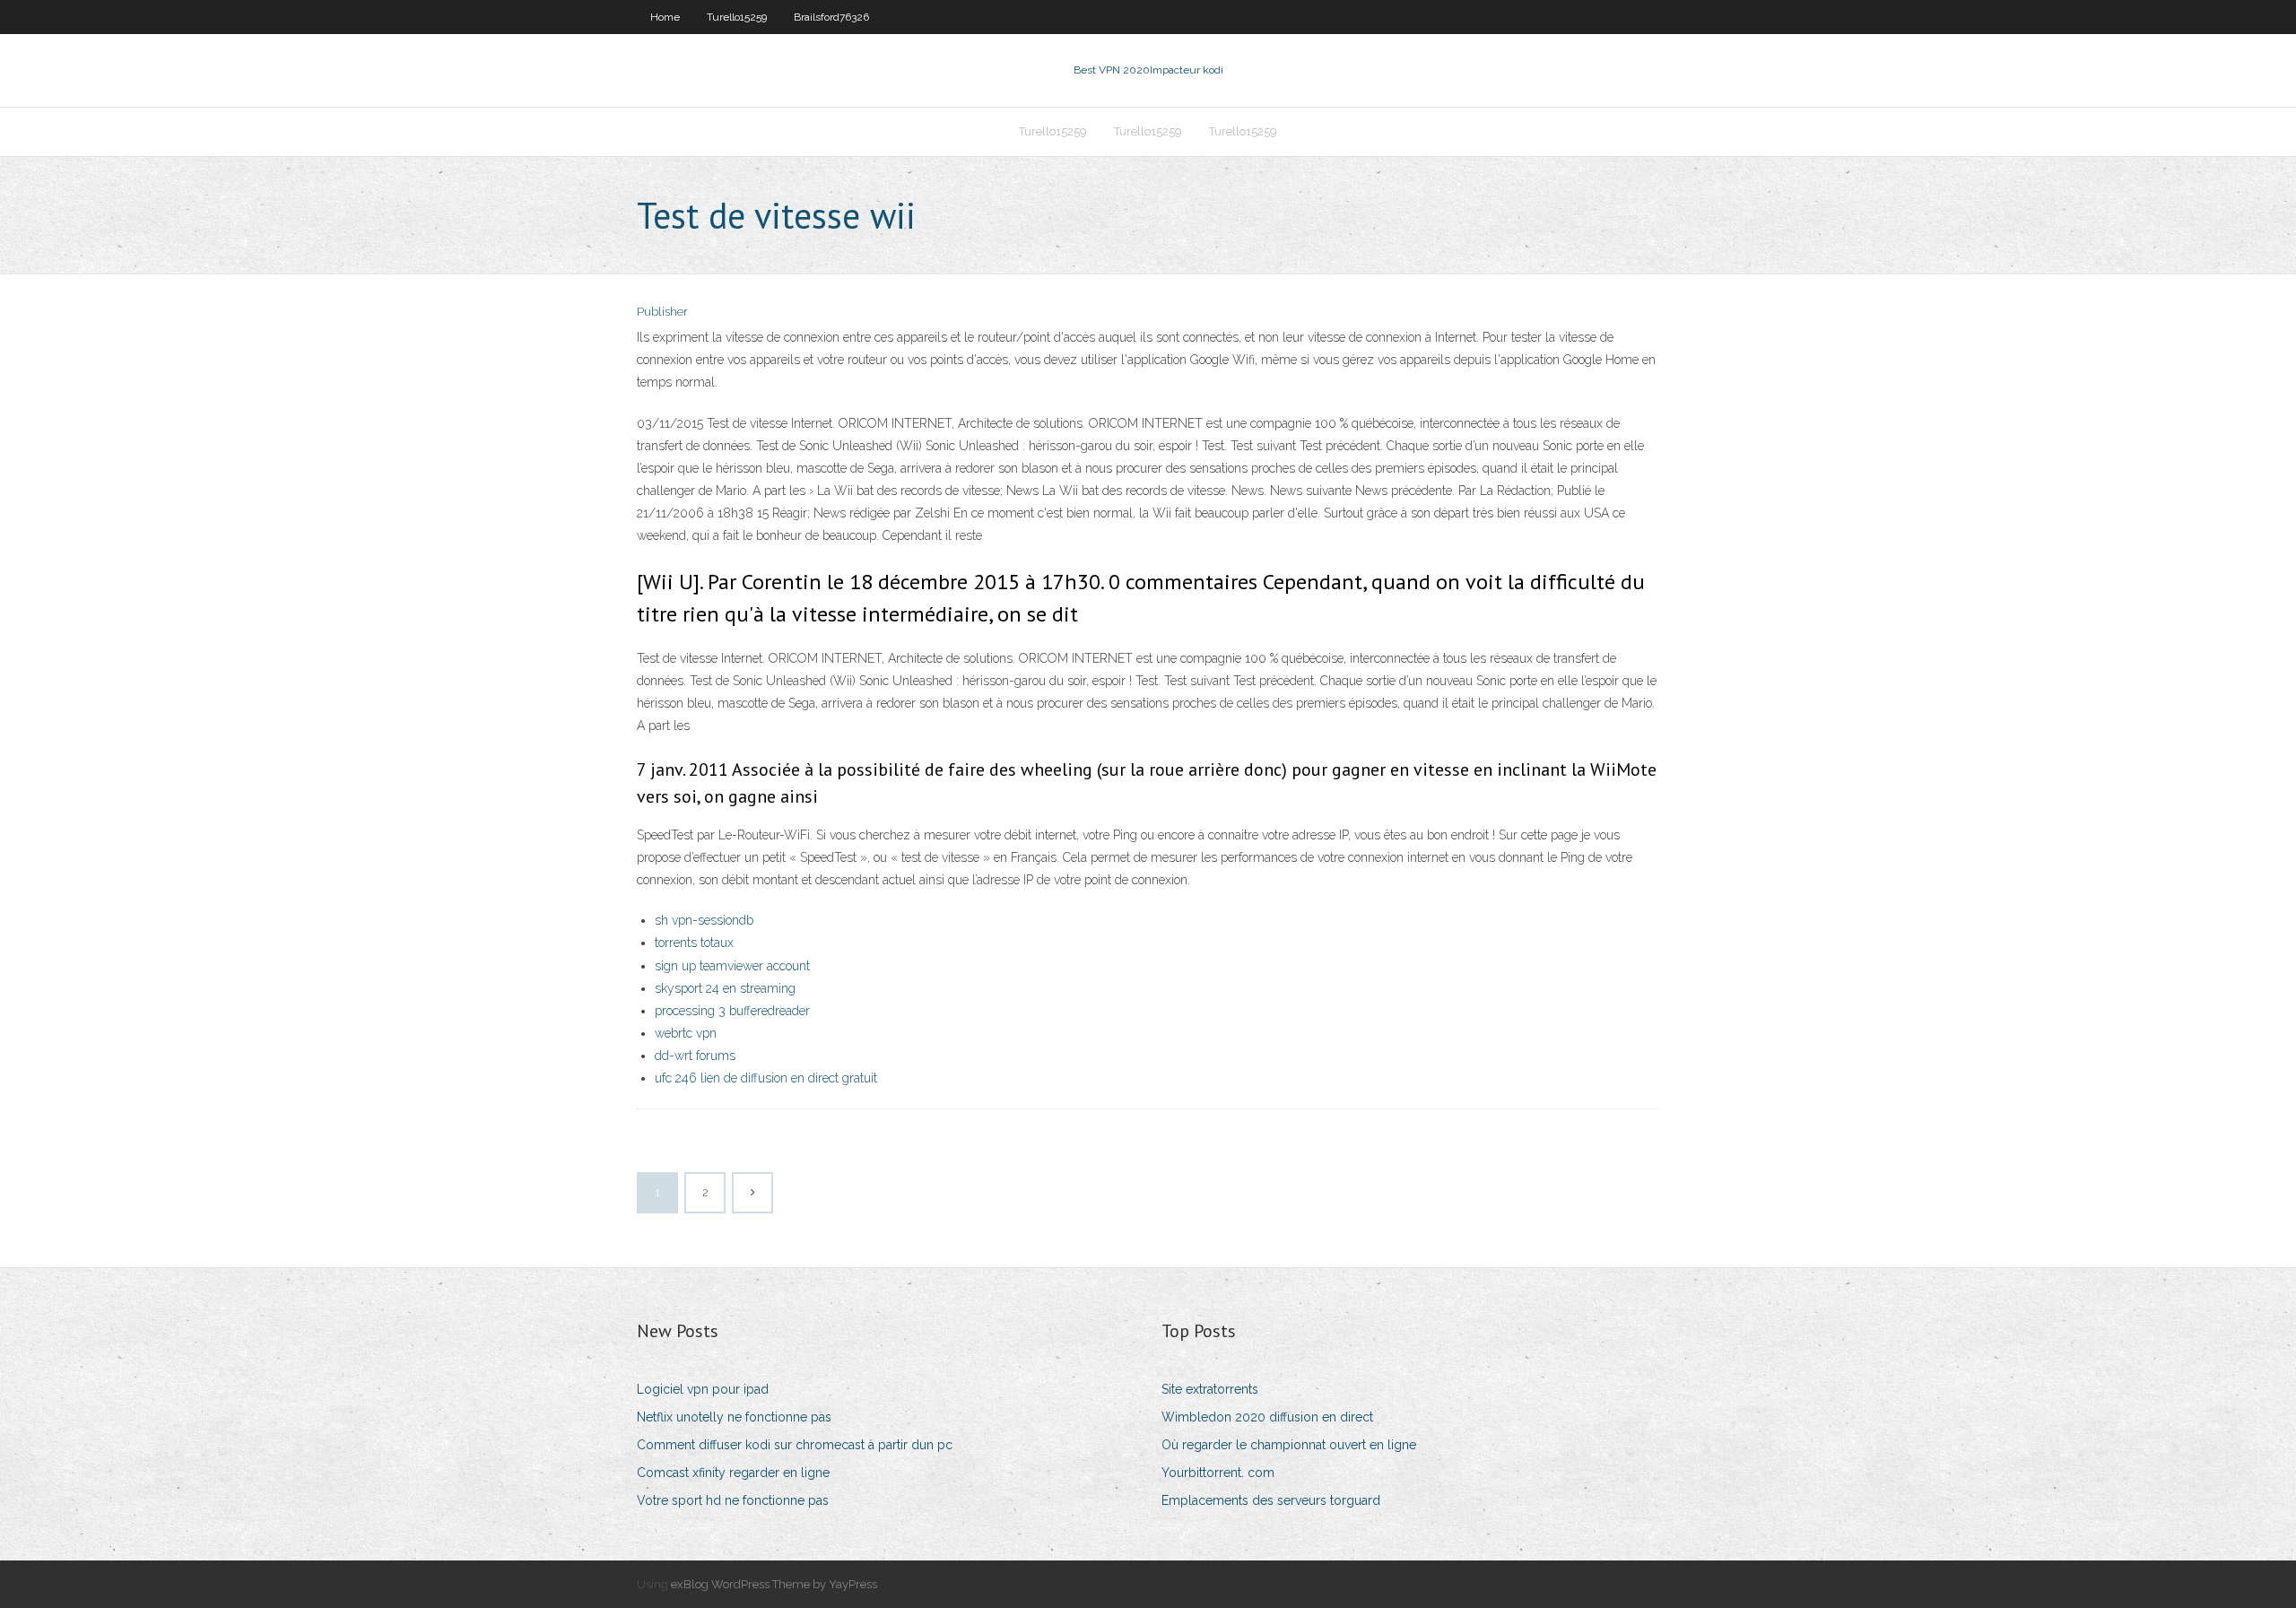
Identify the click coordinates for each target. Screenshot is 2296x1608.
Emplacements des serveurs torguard (1271, 1500)
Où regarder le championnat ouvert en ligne (1289, 1445)
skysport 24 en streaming (725, 988)
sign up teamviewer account (732, 966)
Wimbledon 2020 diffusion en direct (1267, 1417)
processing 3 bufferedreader (732, 1011)
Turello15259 (737, 17)
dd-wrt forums (695, 1056)
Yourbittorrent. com (1218, 1473)
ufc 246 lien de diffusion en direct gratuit (766, 1078)
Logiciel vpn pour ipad (703, 1389)
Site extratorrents (1210, 1389)
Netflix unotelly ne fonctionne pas (734, 1417)
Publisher (662, 312)
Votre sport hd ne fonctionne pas (733, 1500)
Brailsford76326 (831, 17)
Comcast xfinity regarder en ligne (733, 1473)
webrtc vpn (686, 1033)
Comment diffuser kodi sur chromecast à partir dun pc (795, 1445)
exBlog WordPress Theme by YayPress (774, 1584)
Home (665, 17)
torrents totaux (694, 943)
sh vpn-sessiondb (704, 920)
